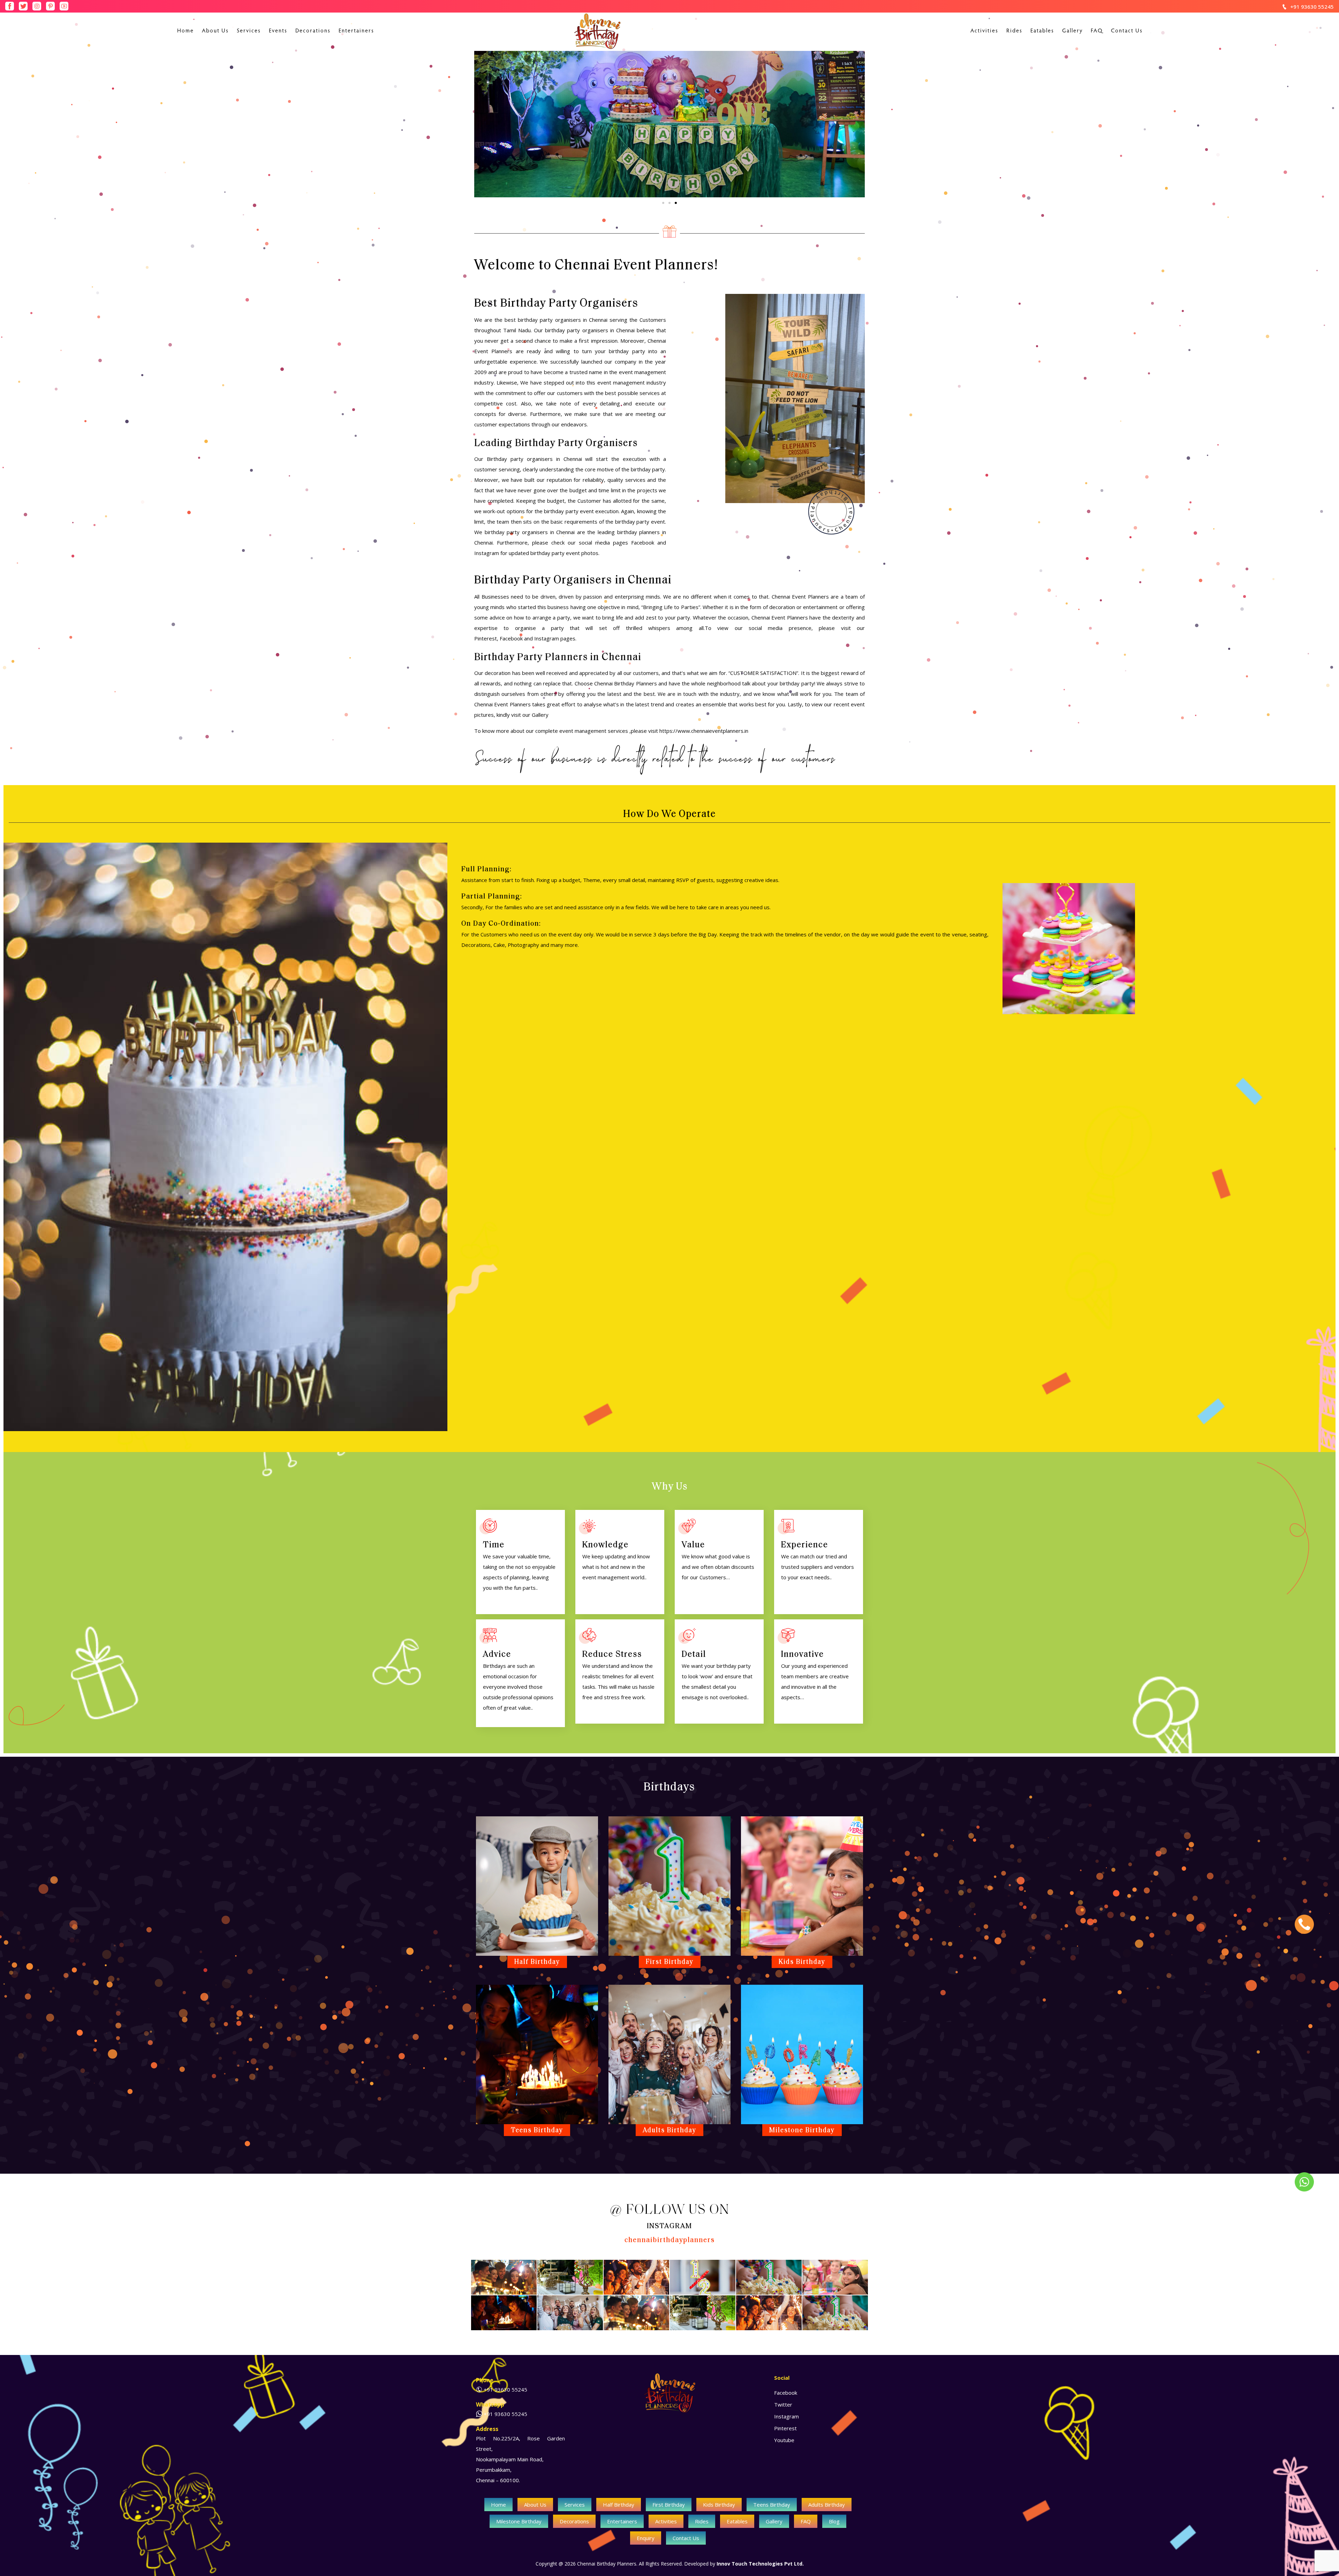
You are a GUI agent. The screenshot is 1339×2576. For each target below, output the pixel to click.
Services (249, 31)
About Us (215, 31)
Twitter (783, 2404)
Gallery (1072, 31)
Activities (984, 31)
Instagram (547, 638)
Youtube (784, 2440)
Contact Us (1127, 31)
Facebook (511, 638)
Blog (834, 2521)
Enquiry (646, 2538)
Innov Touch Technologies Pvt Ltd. (760, 2564)
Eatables (1042, 31)
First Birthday (669, 2505)
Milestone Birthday (519, 2521)
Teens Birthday (772, 2505)
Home (186, 31)
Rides (1014, 31)
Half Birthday (619, 2505)
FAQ (1097, 31)
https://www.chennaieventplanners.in (704, 731)
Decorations (313, 31)
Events (278, 31)
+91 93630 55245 (1312, 7)
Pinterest (486, 638)
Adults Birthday (827, 2505)
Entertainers (356, 31)
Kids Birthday (719, 2505)
